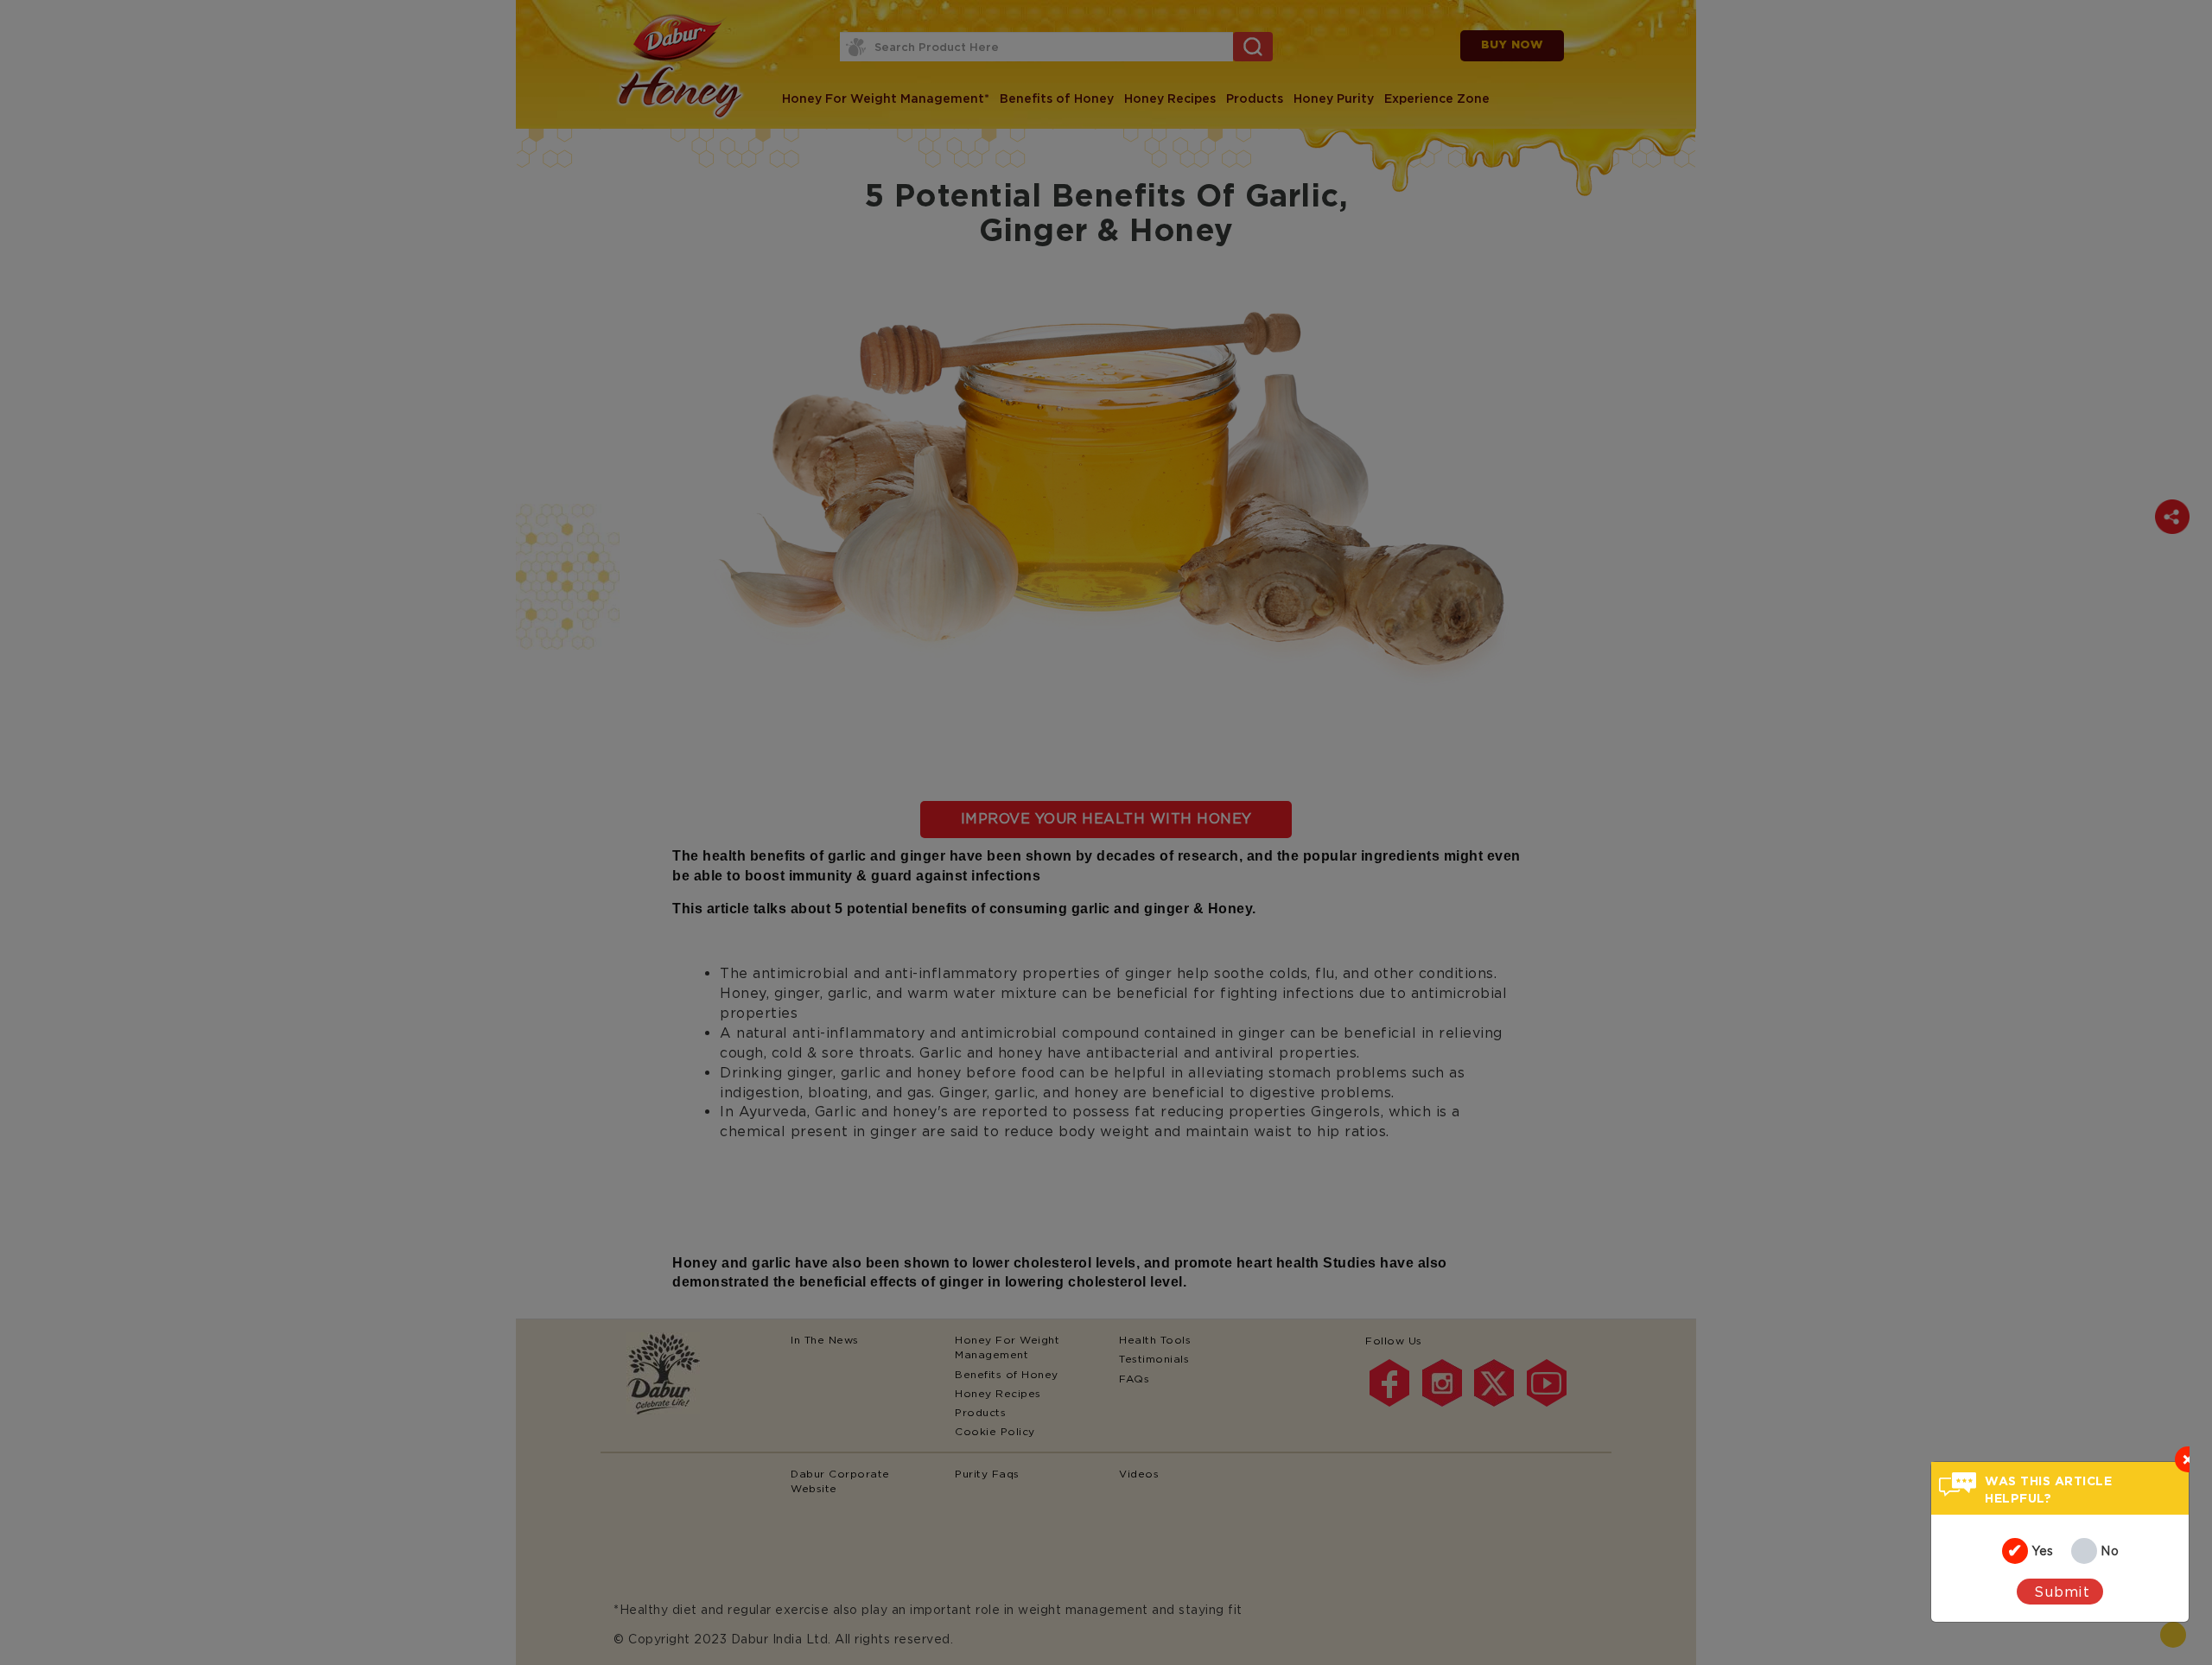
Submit (2062, 1592)
